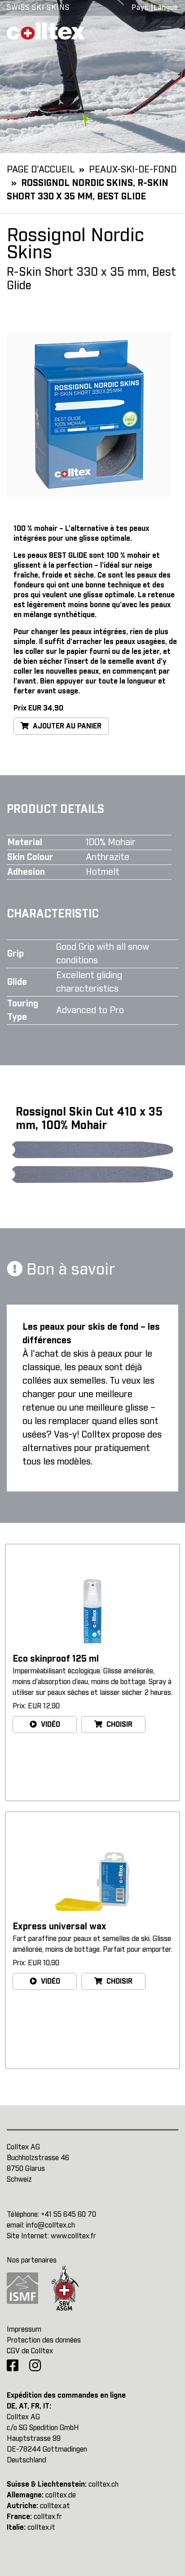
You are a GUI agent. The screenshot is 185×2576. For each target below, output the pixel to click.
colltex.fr (48, 2517)
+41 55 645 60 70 (68, 2214)
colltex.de (61, 2495)
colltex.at (55, 2506)
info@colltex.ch (51, 2225)
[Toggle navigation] (166, 31)
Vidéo (50, 1725)
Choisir (119, 1725)
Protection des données (44, 2340)
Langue (166, 8)
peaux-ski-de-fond (133, 170)
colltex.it (41, 2527)
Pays (140, 8)
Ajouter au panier (66, 726)
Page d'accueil (41, 170)
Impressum (24, 2329)
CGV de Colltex (30, 2351)
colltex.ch (104, 2484)
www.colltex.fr (73, 2236)
